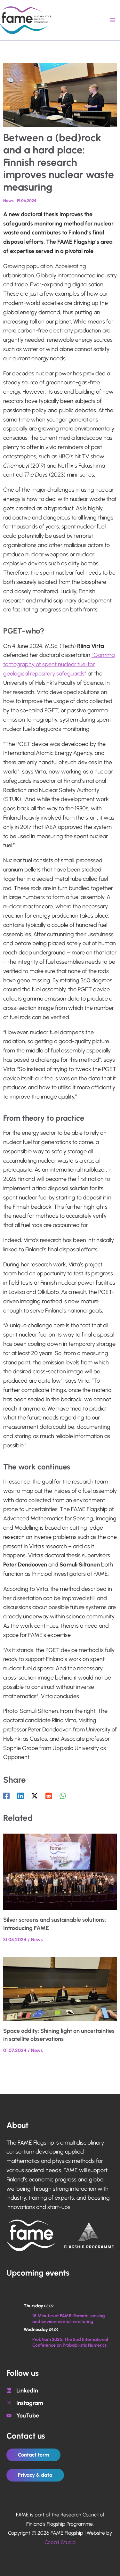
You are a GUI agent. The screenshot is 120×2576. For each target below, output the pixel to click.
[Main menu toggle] (112, 20)
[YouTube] (23, 2416)
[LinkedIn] (22, 2391)
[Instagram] (25, 2403)
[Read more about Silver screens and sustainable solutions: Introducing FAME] (60, 1871)
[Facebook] (6, 1796)
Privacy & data (35, 2475)
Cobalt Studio (60, 2542)
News (8, 201)
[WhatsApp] (63, 1796)
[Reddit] (49, 1796)
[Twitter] (35, 1796)
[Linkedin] (20, 1796)
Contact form (33, 2455)
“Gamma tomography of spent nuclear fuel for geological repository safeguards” (59, 664)
